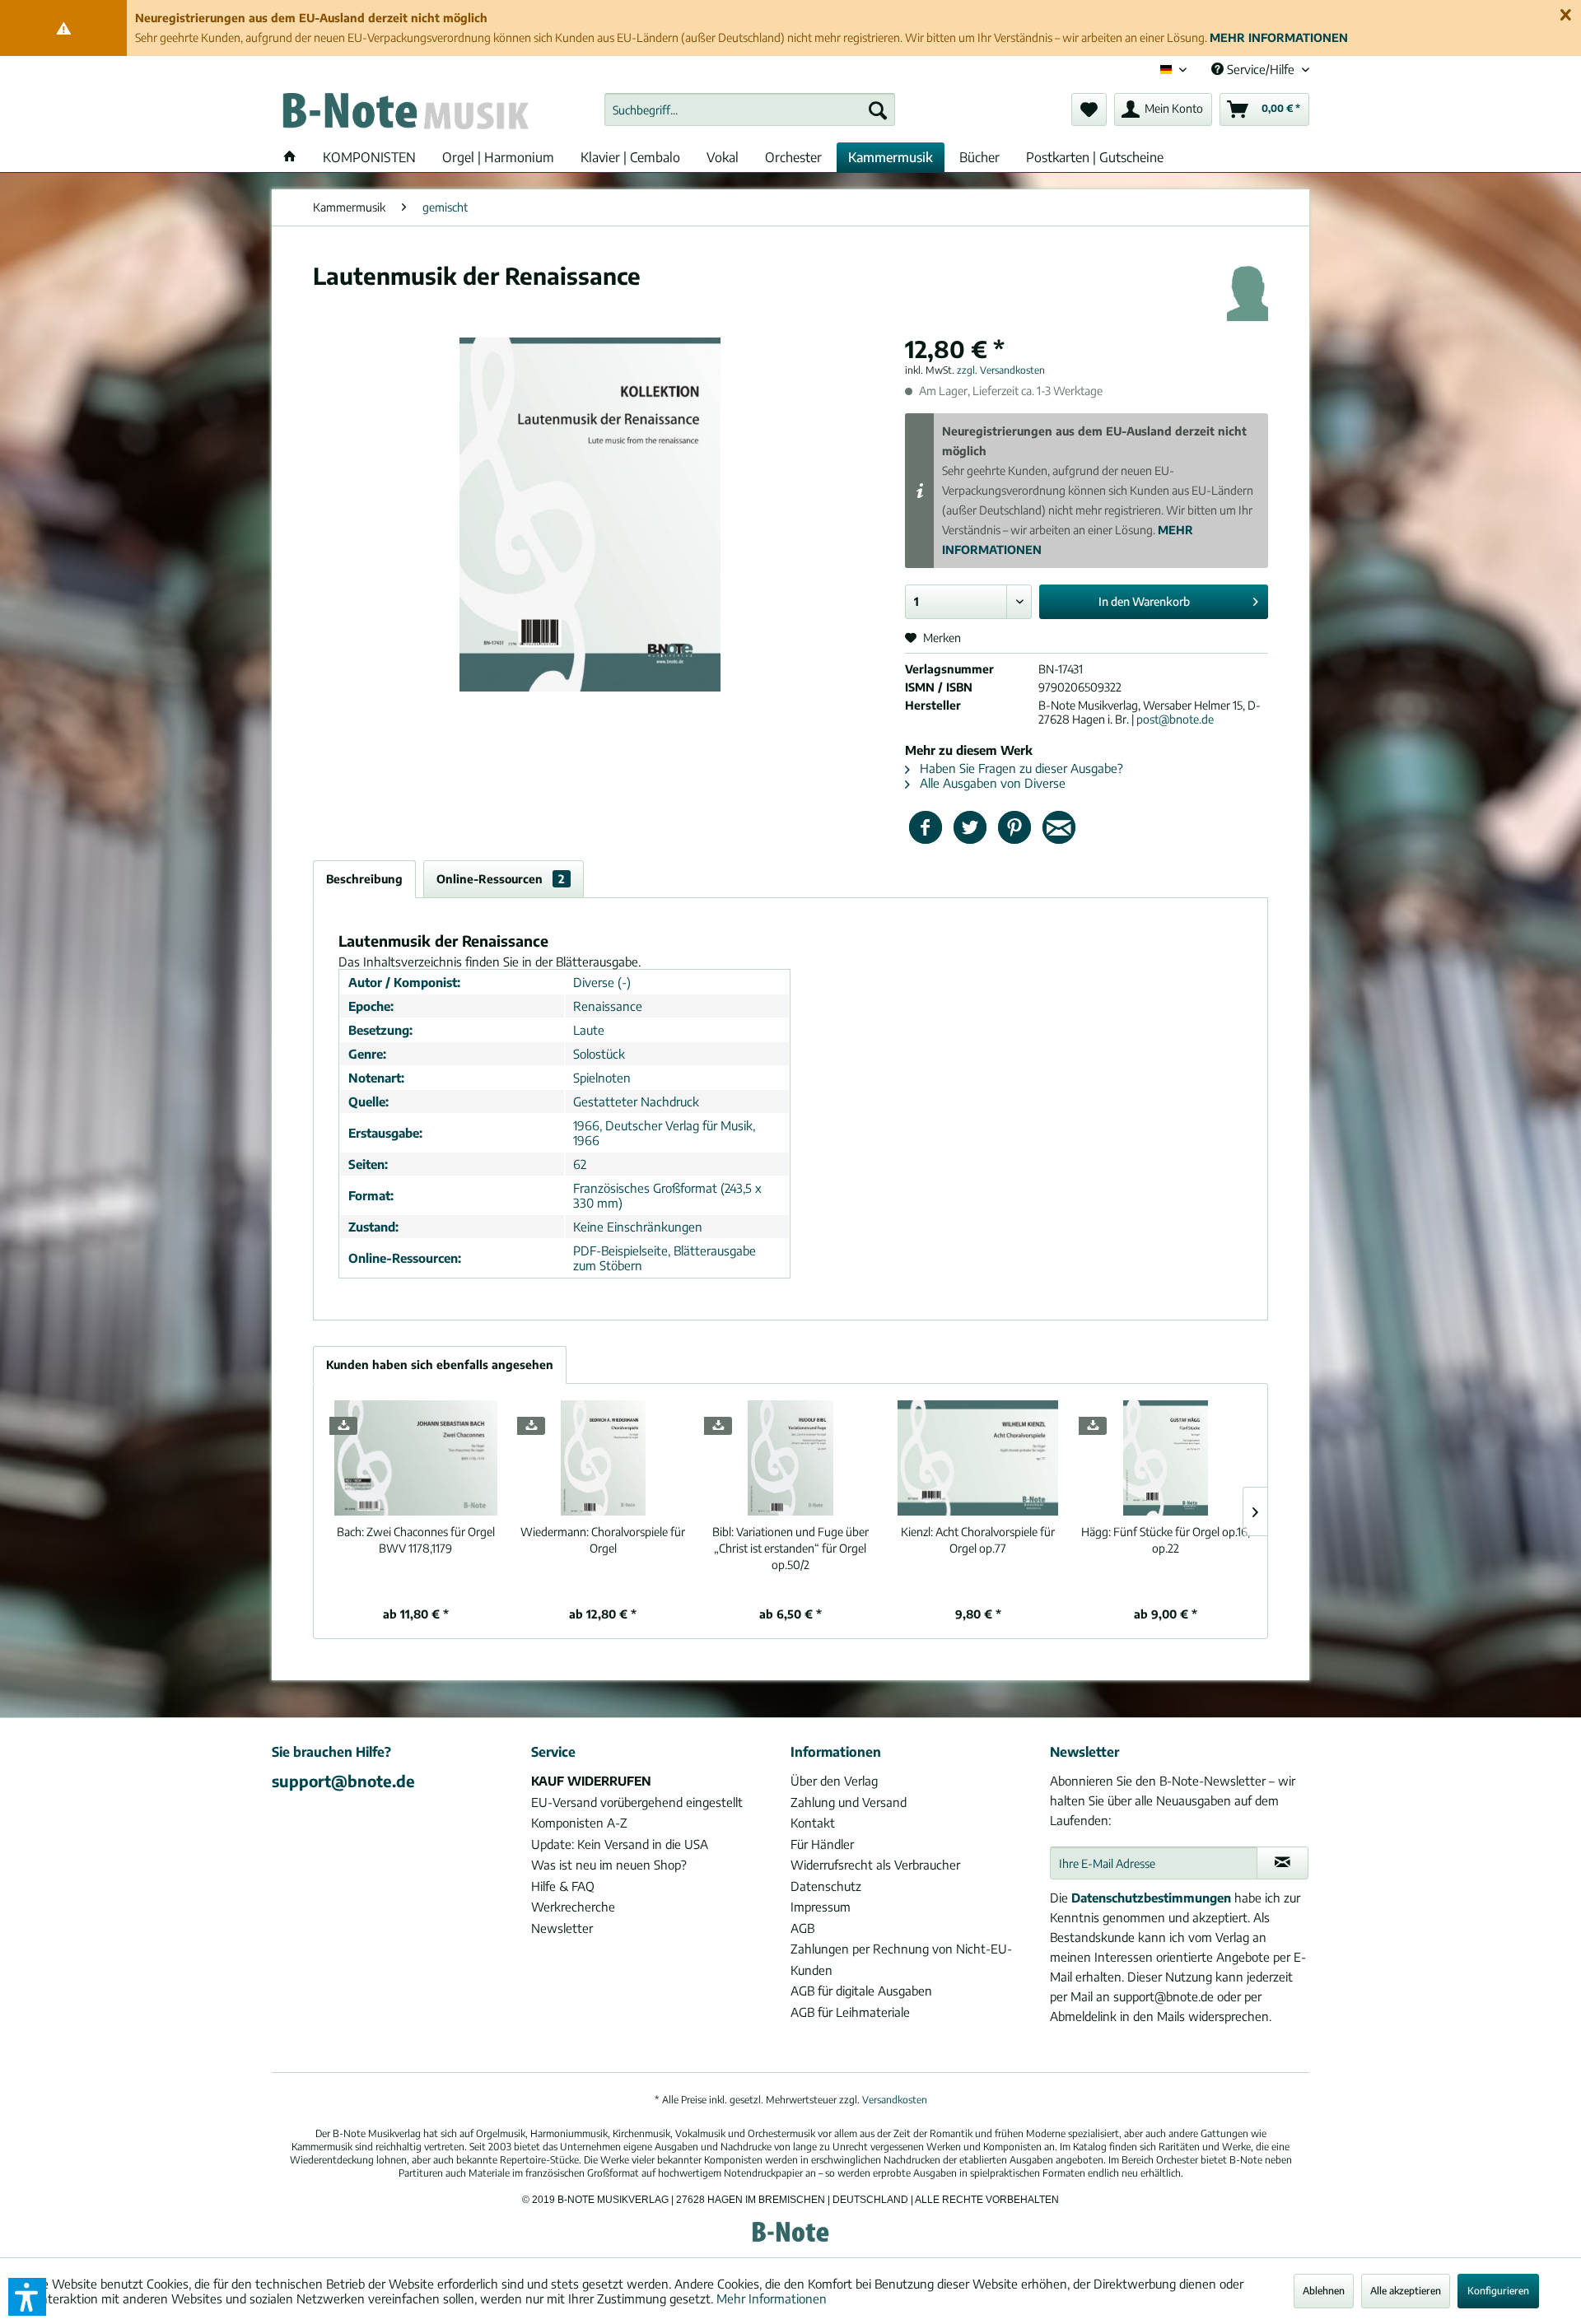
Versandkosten (895, 2100)
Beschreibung (364, 879)
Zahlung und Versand (849, 1802)
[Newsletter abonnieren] (1283, 1863)
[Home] (290, 157)
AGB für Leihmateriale (850, 2012)
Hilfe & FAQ (563, 1886)
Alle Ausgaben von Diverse (991, 783)
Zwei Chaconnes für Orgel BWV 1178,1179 (416, 1540)
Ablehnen (1324, 2291)
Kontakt (813, 1823)
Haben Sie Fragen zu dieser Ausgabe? (1020, 768)
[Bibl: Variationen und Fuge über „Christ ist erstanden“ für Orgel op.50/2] (790, 1458)
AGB (802, 1928)
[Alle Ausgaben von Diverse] (1248, 292)
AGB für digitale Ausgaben (861, 1991)
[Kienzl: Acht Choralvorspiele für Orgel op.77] (978, 1458)
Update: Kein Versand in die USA (620, 1844)
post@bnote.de (1175, 719)
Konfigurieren (1498, 2291)
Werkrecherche (573, 1907)
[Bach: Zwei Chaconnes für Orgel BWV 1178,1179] (416, 1458)
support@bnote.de (343, 1781)
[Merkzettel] (1089, 109)
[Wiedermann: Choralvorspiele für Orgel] (604, 1458)
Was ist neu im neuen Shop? (609, 1865)
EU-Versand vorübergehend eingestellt (637, 1802)
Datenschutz (826, 1886)
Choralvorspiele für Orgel (603, 1540)
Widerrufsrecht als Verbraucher (875, 1865)
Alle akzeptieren (1406, 2291)
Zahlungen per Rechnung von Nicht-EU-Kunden (901, 1959)
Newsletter (562, 1928)
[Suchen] (878, 109)
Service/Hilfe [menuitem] (1261, 69)
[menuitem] (750, 109)
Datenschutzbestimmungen (1151, 1898)
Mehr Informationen (772, 2298)
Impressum (821, 1907)
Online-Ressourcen (501, 879)
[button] (27, 2297)
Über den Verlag (834, 1781)
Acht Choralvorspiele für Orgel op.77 (978, 1540)
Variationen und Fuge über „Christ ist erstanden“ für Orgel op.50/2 (790, 1548)
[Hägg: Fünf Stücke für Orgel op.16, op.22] (1165, 1458)
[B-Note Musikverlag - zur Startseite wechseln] (404, 114)
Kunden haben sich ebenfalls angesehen (440, 1365)
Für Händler (822, 1844)
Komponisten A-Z (579, 1823)
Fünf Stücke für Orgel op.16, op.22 (1166, 1540)
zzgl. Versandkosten (1001, 370)
